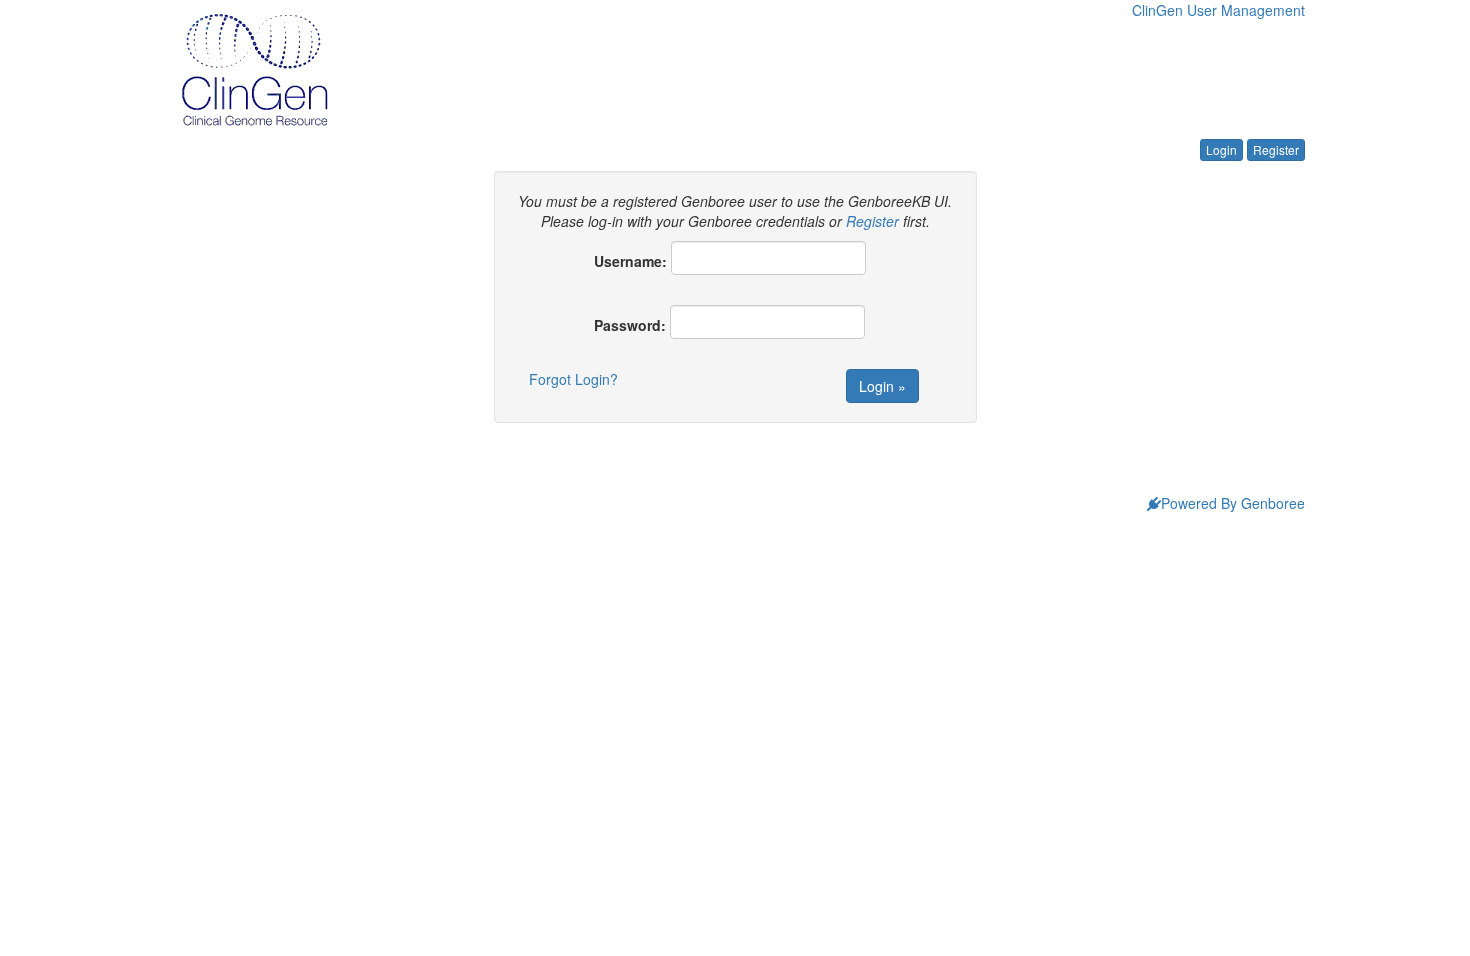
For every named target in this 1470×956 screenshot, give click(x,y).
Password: (630, 325)
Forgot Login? (573, 379)
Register (1276, 149)
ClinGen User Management (1218, 10)
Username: (630, 261)
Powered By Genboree (1233, 503)
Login (1221, 149)
